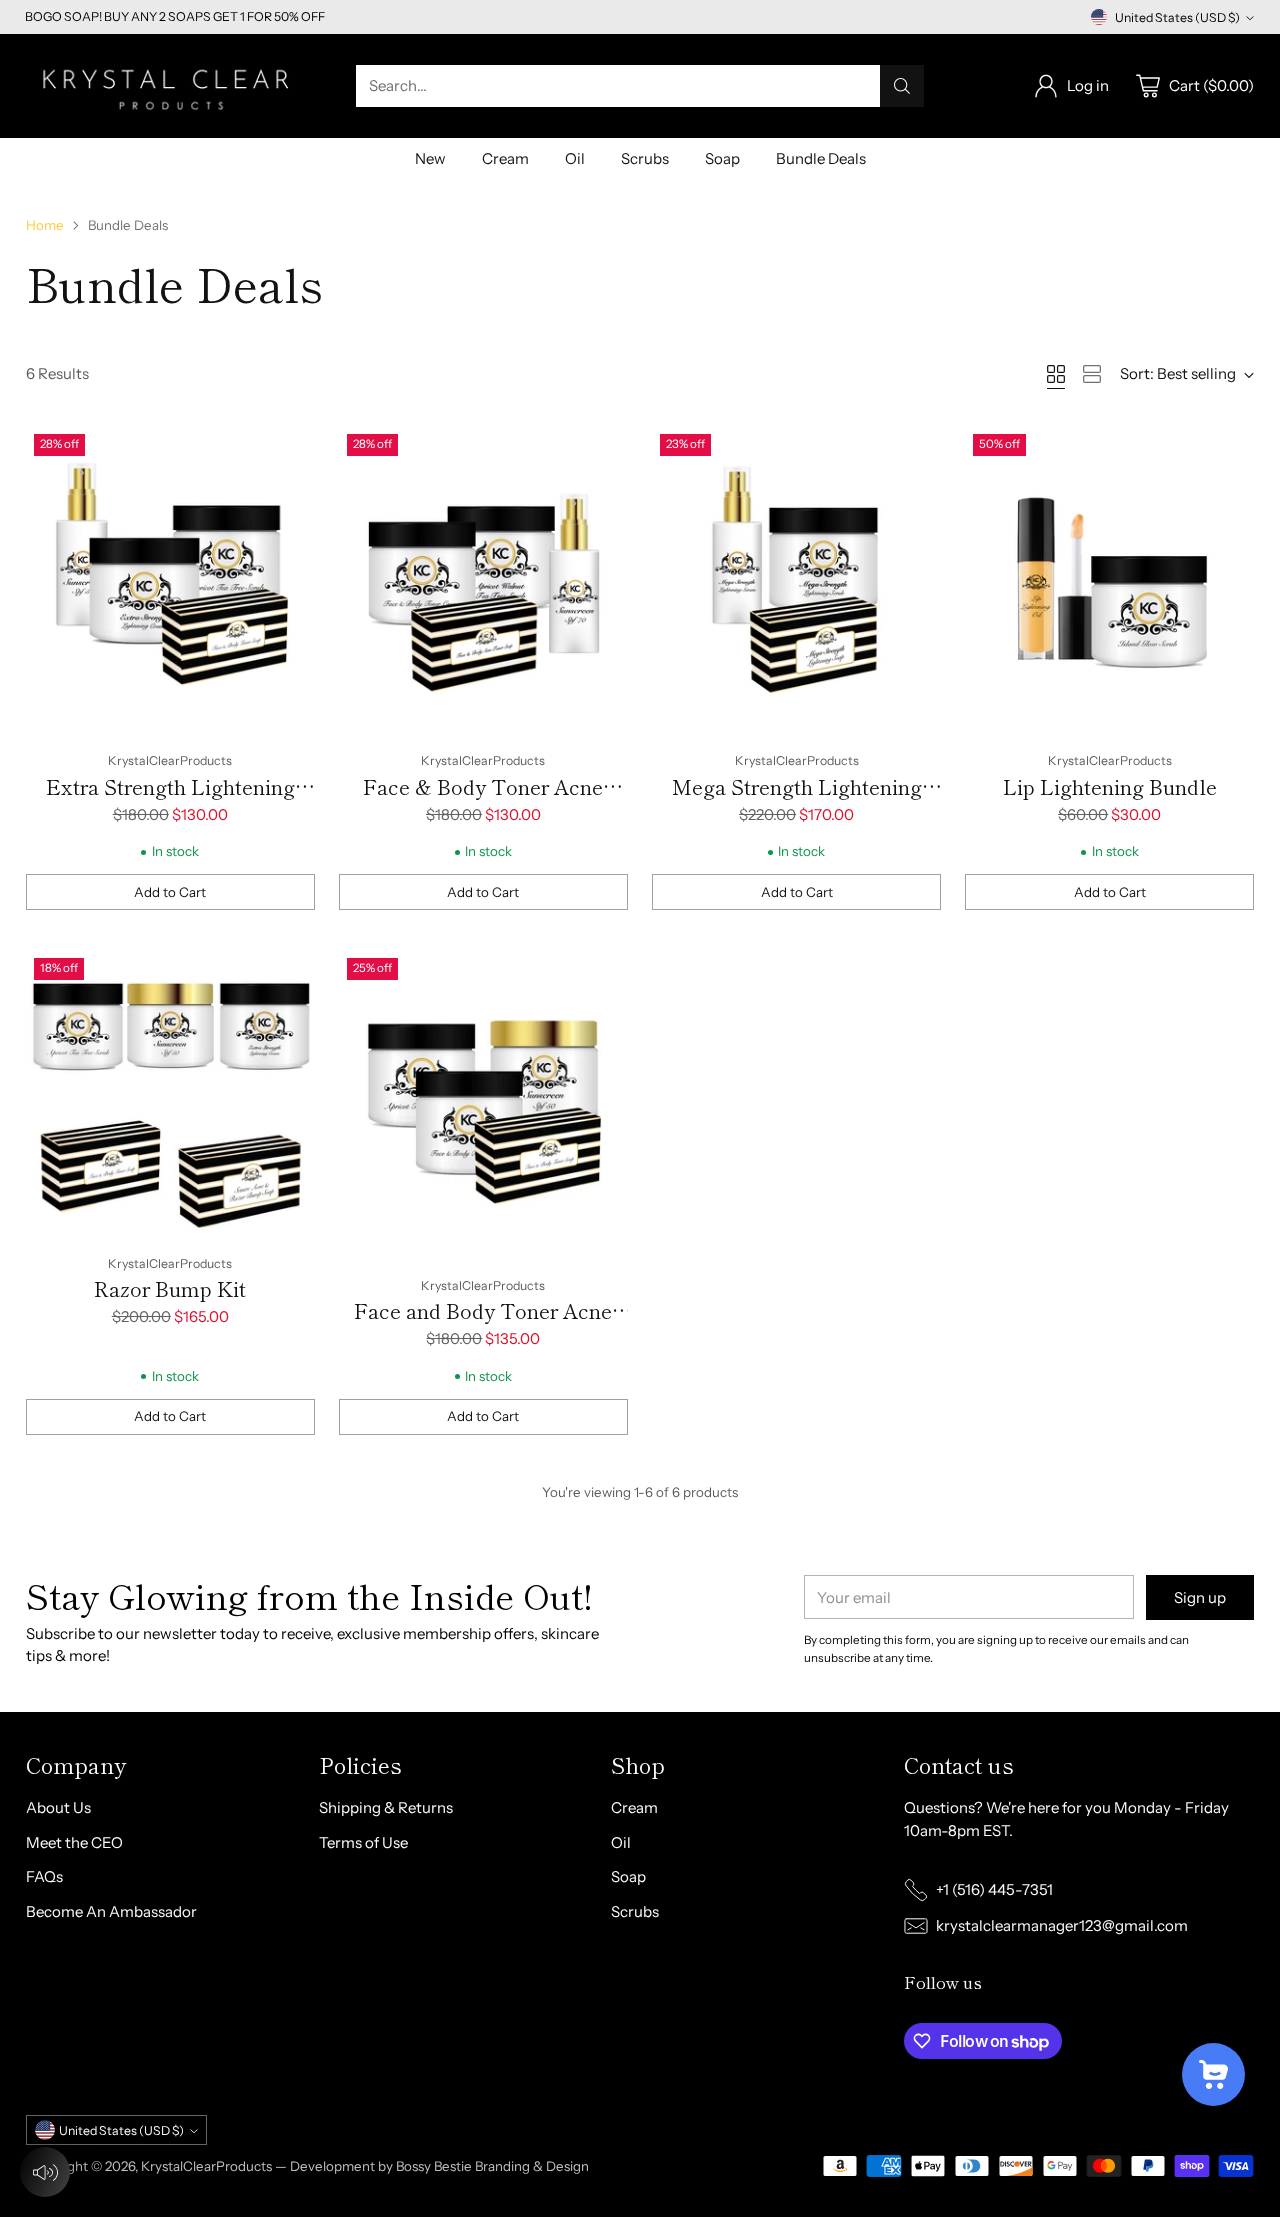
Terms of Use (363, 1842)
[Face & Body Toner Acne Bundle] (483, 581)
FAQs (44, 1876)
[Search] (902, 86)
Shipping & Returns (386, 1807)
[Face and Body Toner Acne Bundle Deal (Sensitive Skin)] (483, 1105)
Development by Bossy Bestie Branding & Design (439, 2166)
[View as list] (1092, 374)
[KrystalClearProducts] (171, 86)
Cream (634, 1807)
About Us (58, 1807)
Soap (628, 1876)
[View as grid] (1056, 374)
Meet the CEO (74, 1842)
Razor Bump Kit (170, 1288)
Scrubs (635, 1911)
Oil (621, 1842)
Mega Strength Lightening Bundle (797, 801)
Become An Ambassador (111, 1911)
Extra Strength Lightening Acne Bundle (170, 801)
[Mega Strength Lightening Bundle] (796, 581)
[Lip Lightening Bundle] (1109, 581)
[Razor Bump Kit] (170, 1094)
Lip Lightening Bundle (1110, 786)
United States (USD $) (1177, 17)
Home (45, 225)
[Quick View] (289, 452)
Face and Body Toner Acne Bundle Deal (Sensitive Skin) (483, 1325)
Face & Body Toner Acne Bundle (483, 801)
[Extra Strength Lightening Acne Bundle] (170, 581)
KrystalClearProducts (206, 2166)
